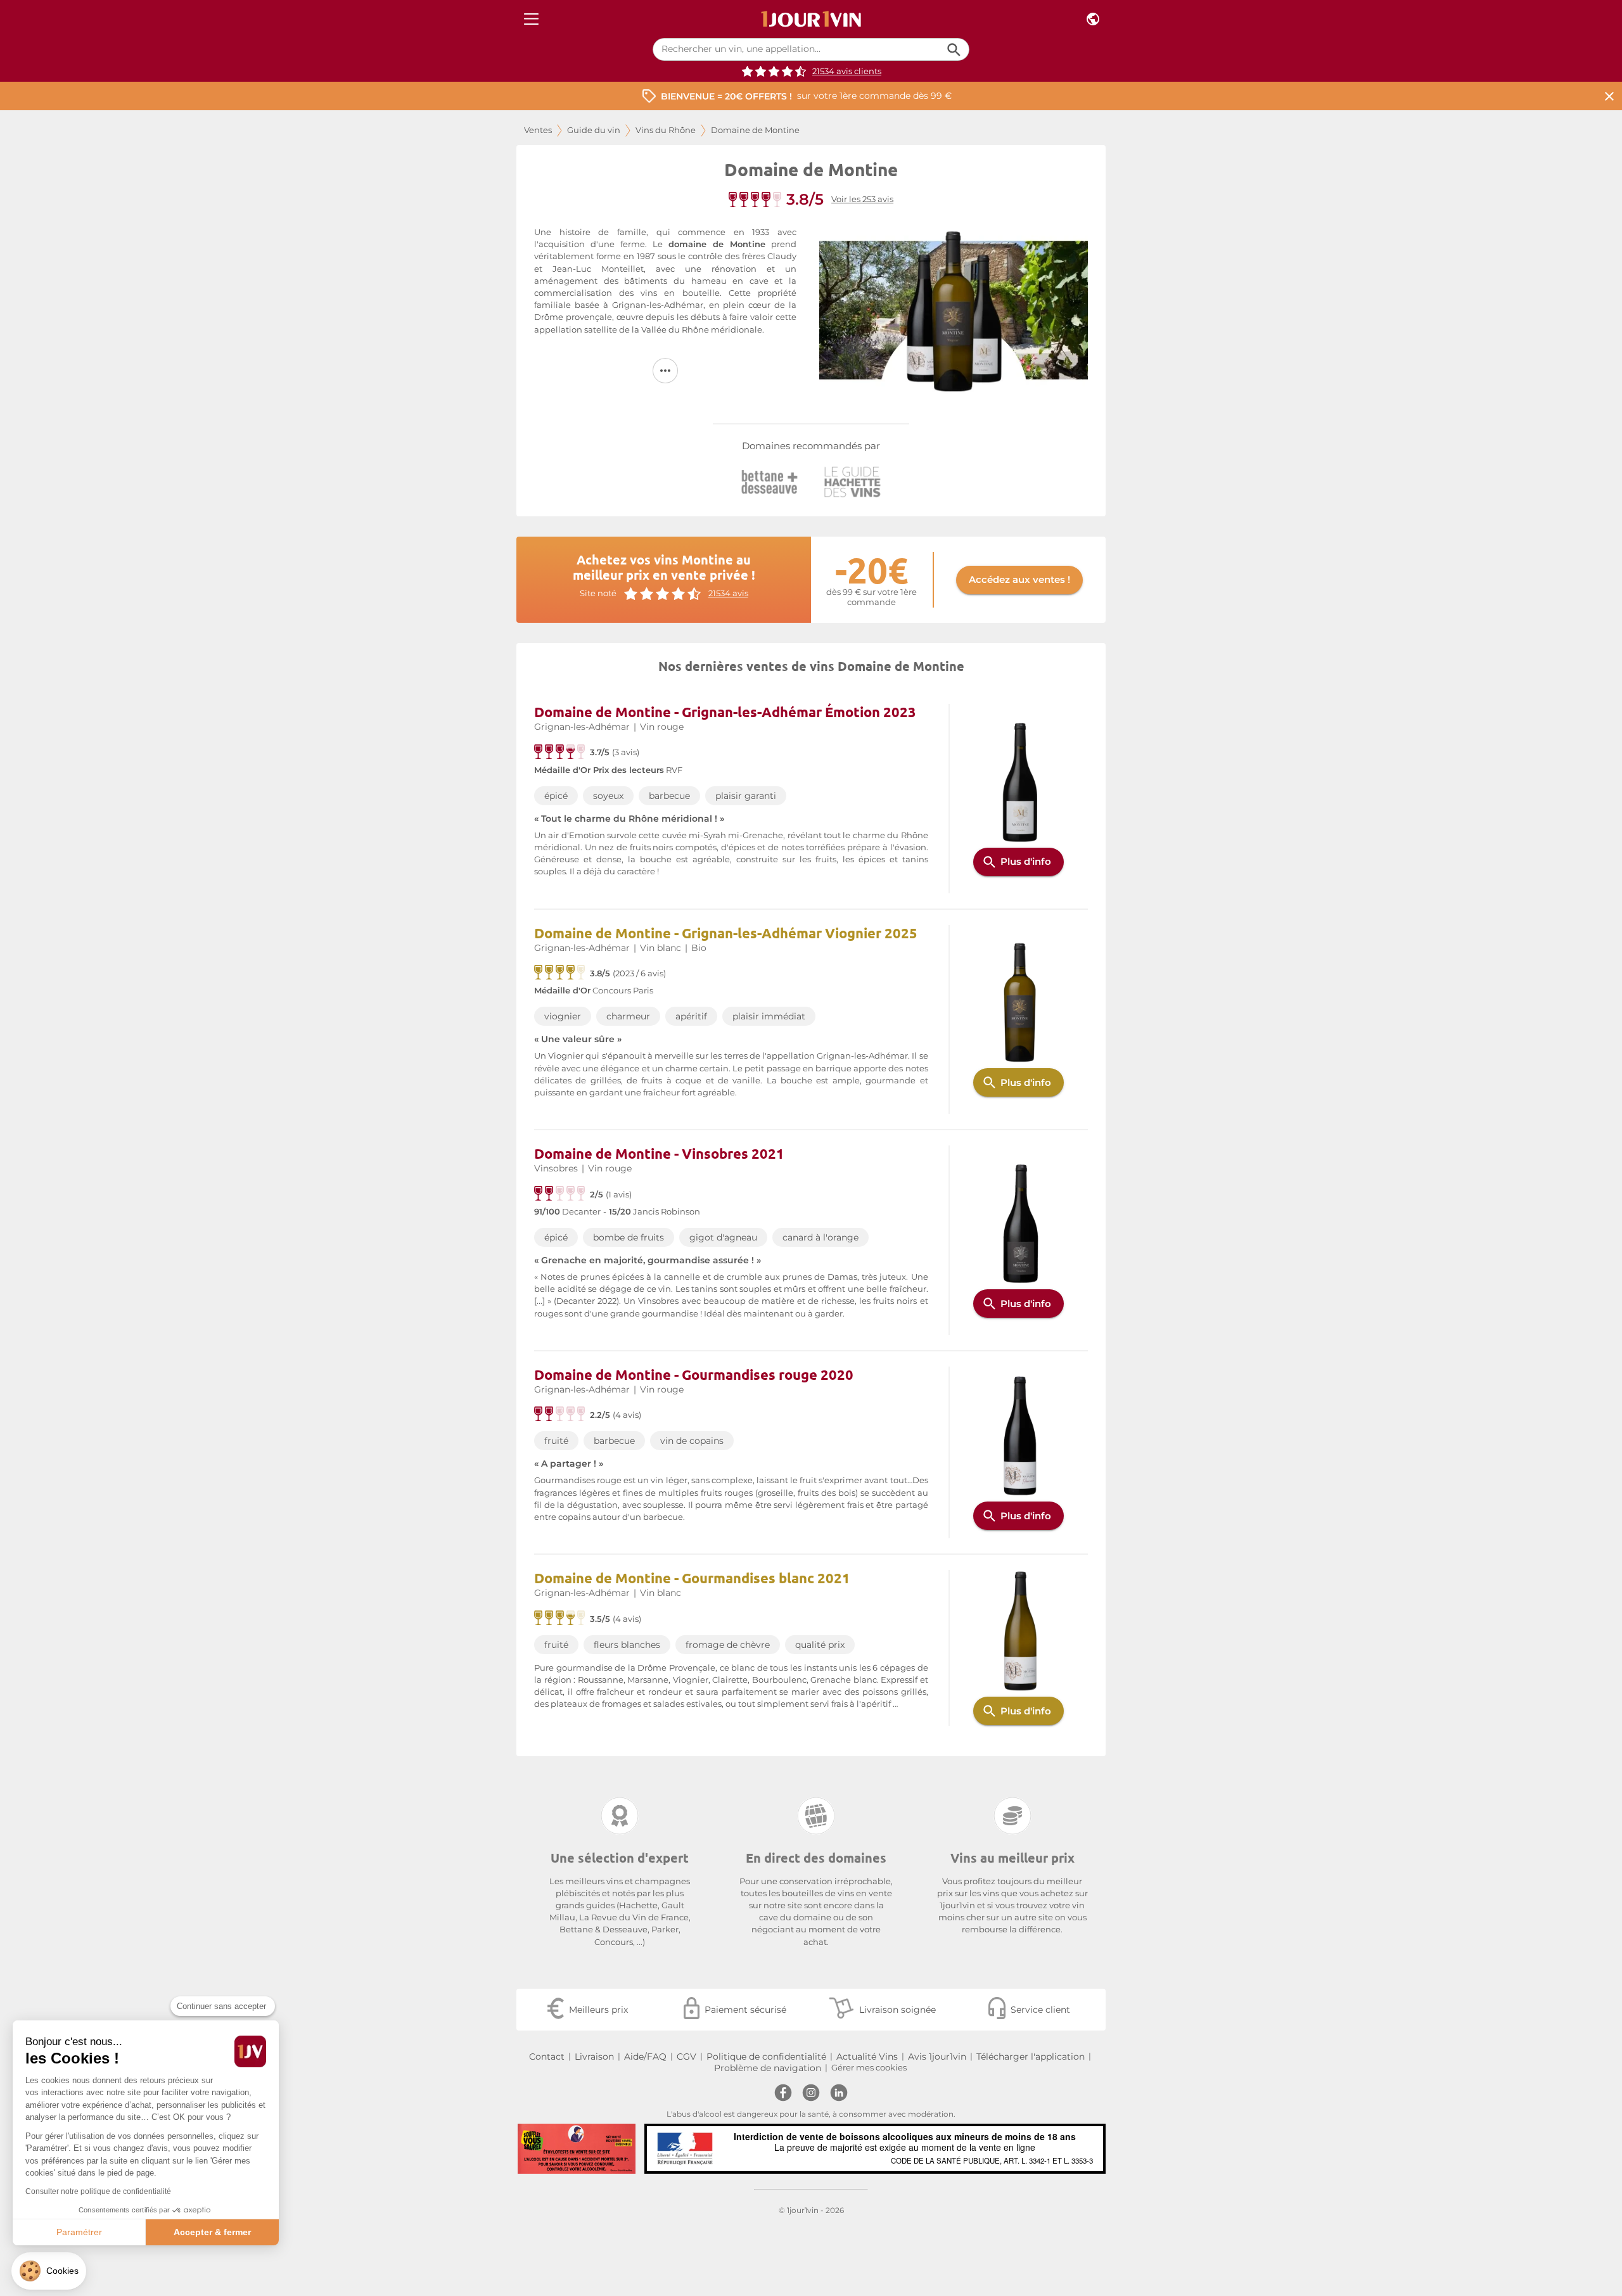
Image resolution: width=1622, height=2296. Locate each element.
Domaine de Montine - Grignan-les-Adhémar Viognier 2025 (726, 933)
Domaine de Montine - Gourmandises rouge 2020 (694, 1374)
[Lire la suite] (665, 371)
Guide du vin (594, 130)
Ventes (538, 130)
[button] (49, 2271)
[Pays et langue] (1093, 19)
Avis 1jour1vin (937, 2057)
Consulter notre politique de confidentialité (98, 2191)
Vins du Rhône (666, 130)
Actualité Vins (867, 2057)
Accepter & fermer (212, 2232)
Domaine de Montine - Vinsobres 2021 (659, 1153)
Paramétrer (79, 2232)
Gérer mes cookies (869, 2068)
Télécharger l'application (1031, 2057)
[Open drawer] (531, 19)
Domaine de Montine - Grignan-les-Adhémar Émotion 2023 (725, 712)
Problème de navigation (768, 2068)
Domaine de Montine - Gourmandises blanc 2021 (692, 1578)
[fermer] (1609, 96)
